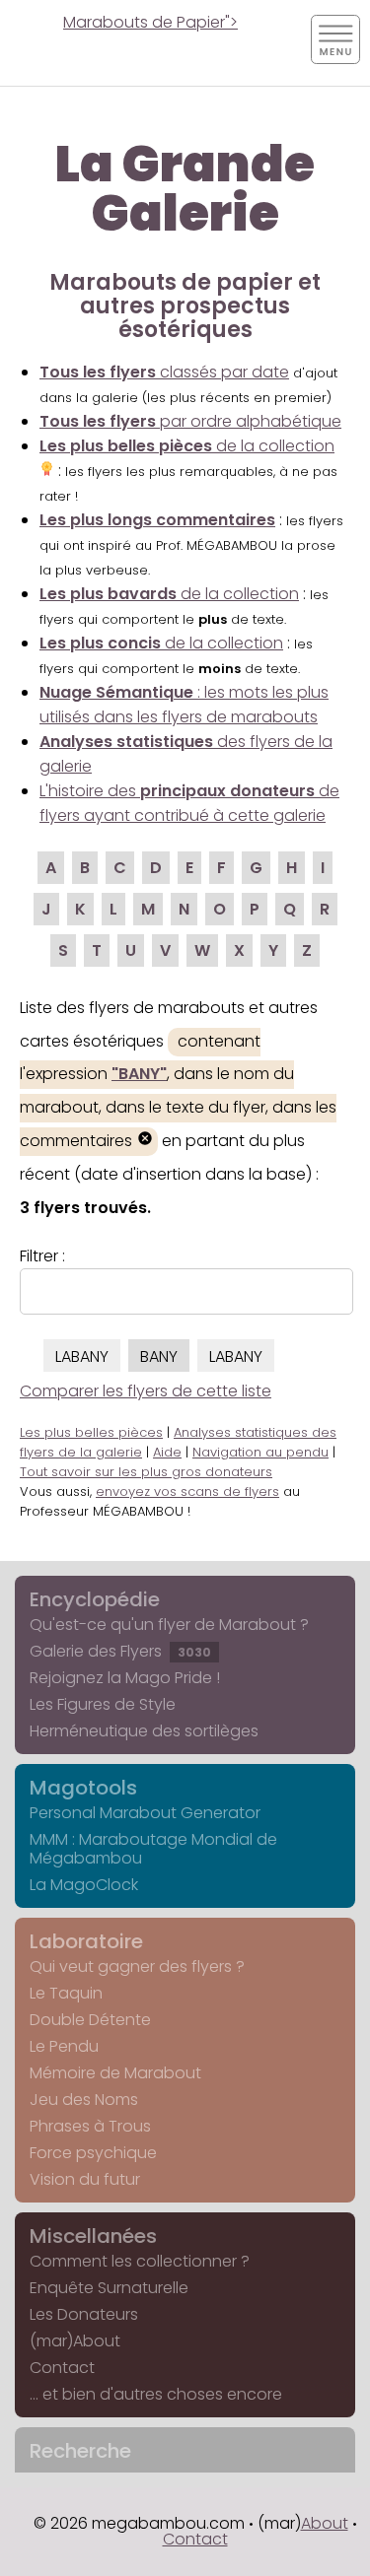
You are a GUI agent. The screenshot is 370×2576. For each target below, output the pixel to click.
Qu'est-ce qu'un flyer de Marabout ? (169, 1625)
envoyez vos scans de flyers (187, 1491)
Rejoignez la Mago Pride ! (125, 1678)
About (325, 2523)
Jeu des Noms (84, 2100)
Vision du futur (85, 2179)
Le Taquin (66, 1993)
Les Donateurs (84, 2314)
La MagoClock (84, 1885)
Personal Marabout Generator (145, 1813)
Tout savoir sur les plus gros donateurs (146, 1472)
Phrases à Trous (90, 2126)
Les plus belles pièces (91, 1432)
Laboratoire (86, 1941)
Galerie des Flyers (120, 1651)
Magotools (83, 1788)
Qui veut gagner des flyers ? (137, 1966)
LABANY (82, 1356)
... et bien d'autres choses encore (156, 2394)
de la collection (169, 594)
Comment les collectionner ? (140, 2261)
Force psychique (93, 2153)
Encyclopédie (95, 1599)
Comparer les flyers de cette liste (146, 1391)
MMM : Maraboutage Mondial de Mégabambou (153, 1849)
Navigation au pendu (260, 1452)
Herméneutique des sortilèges (144, 1731)
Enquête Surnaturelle (109, 2288)
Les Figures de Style (103, 1704)
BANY (159, 1356)
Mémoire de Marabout (115, 2073)
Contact (62, 2368)
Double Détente (90, 2020)
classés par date (164, 372)
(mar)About (75, 2341)
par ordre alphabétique (190, 421)
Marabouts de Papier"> (150, 22)
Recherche (80, 2451)
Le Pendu (64, 2046)
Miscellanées (93, 2236)
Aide (167, 1452)
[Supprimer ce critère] (145, 1141)
